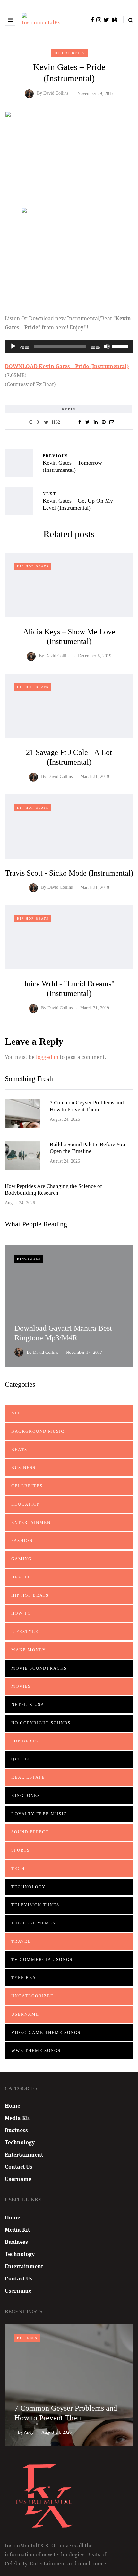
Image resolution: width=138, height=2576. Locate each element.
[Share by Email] (112, 422)
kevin (69, 409)
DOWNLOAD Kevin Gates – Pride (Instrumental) (67, 366)
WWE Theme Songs (36, 2050)
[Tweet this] (87, 422)
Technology (28, 1887)
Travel (21, 1941)
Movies (21, 1686)
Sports (21, 1850)
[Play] (13, 346)
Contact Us (19, 2167)
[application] (69, 346)
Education (26, 1504)
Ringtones (29, 1259)
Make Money (29, 1650)
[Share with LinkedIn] (95, 422)
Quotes (21, 1759)
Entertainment (33, 1522)
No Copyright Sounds (41, 1723)
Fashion (22, 1540)
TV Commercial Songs (42, 1960)
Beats (19, 1450)
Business (23, 1468)
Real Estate (28, 1777)
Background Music (38, 1431)
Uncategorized (33, 1996)
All (16, 1413)
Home (13, 2106)
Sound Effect (30, 1832)
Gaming (22, 1559)
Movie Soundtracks (39, 1668)
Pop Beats (25, 1741)
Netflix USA (28, 1704)
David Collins (56, 94)
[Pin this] (103, 422)
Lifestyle (25, 1632)
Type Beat (25, 1978)
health (21, 1577)
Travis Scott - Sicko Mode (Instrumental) (69, 873)
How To (21, 1613)
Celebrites (27, 1486)
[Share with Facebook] (79, 422)
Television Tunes (35, 1905)
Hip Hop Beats (69, 53)
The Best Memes (33, 1923)
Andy (29, 2432)
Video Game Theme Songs (46, 2032)
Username (25, 2014)
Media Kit (17, 2118)
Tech (18, 1868)
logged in (47, 1057)
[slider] (121, 346)
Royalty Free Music (39, 1814)
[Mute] (107, 346)
